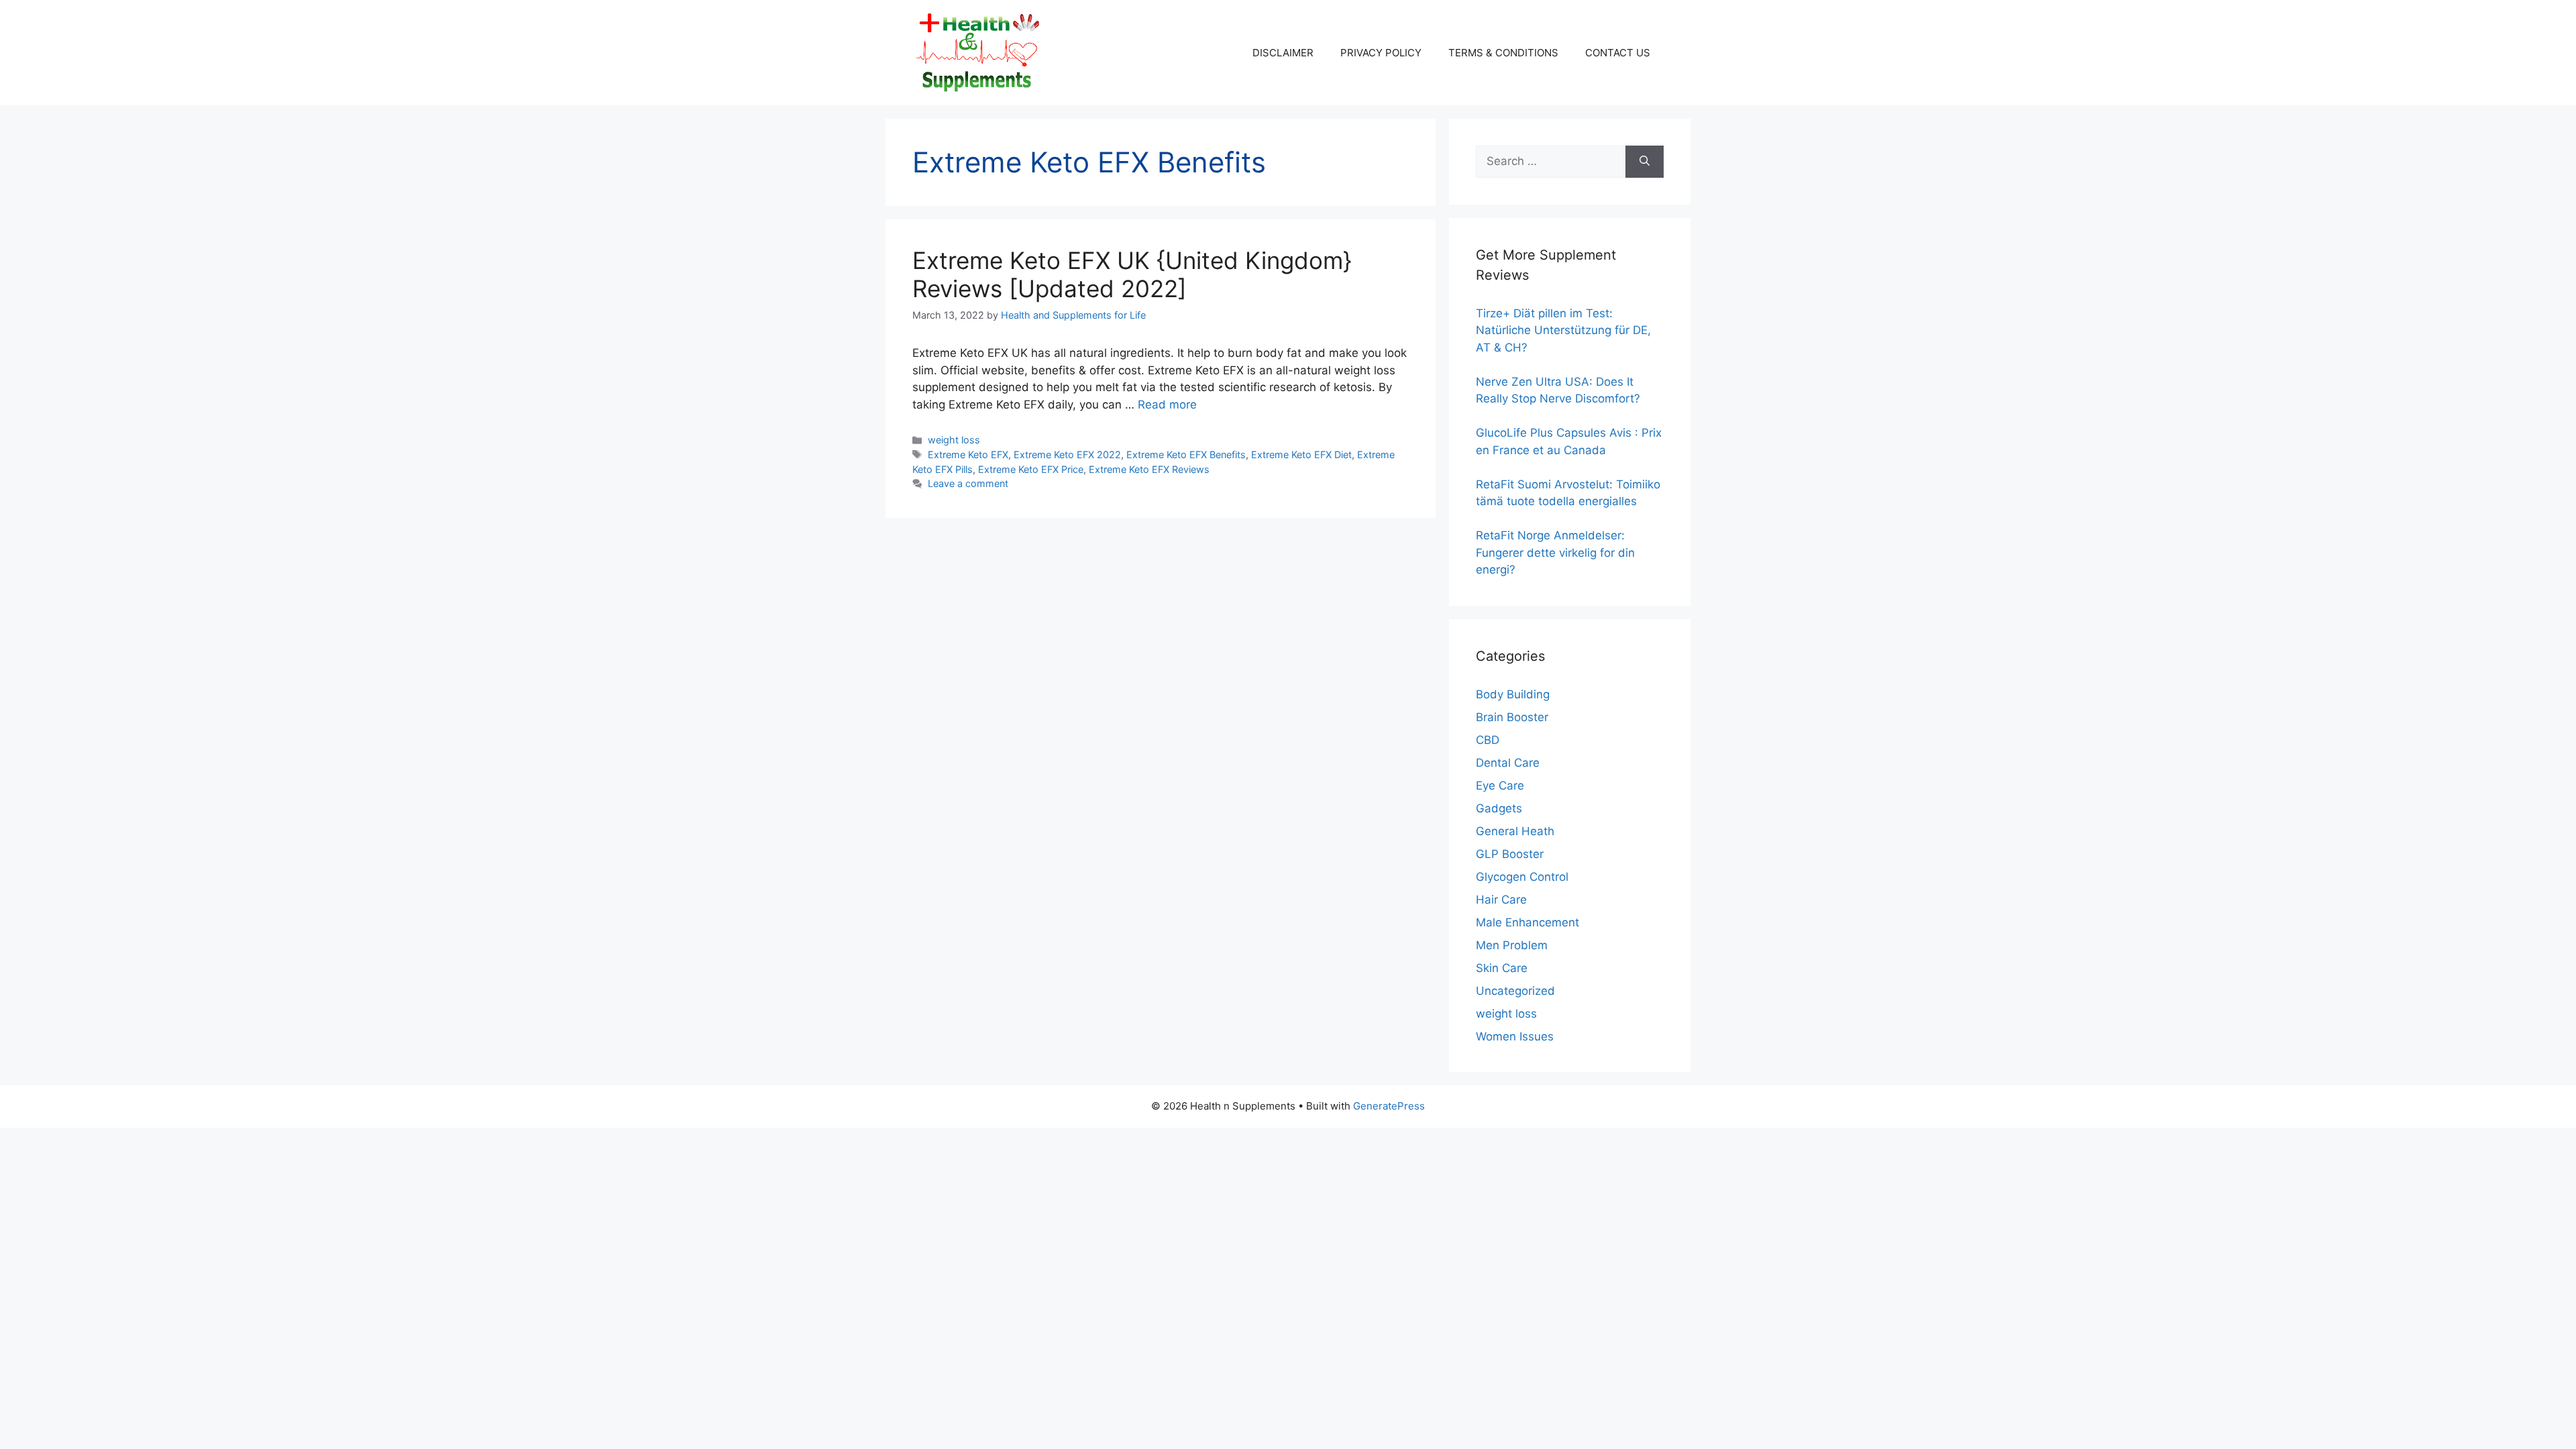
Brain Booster (1512, 717)
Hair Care (1501, 900)
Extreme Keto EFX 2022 (1067, 454)
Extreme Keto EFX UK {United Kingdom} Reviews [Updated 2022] (1132, 274)
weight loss (954, 440)
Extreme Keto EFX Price (1031, 469)
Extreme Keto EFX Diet (1301, 454)
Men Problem (1512, 945)
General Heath (1515, 831)
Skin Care (1502, 968)
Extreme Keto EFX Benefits (1186, 454)
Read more (1167, 405)
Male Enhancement (1527, 922)
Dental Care (1508, 763)
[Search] (1645, 162)
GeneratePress (1389, 1106)
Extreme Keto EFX (968, 454)
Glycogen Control (1522, 877)
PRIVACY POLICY (1381, 53)
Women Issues (1515, 1036)
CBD (1488, 740)
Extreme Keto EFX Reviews (1149, 469)
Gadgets (1499, 808)
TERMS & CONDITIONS (1503, 53)
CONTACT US (1618, 53)
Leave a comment (968, 483)
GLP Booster (1510, 854)
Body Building (1513, 694)
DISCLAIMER (1283, 53)
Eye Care (1500, 786)
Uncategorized (1515, 991)
